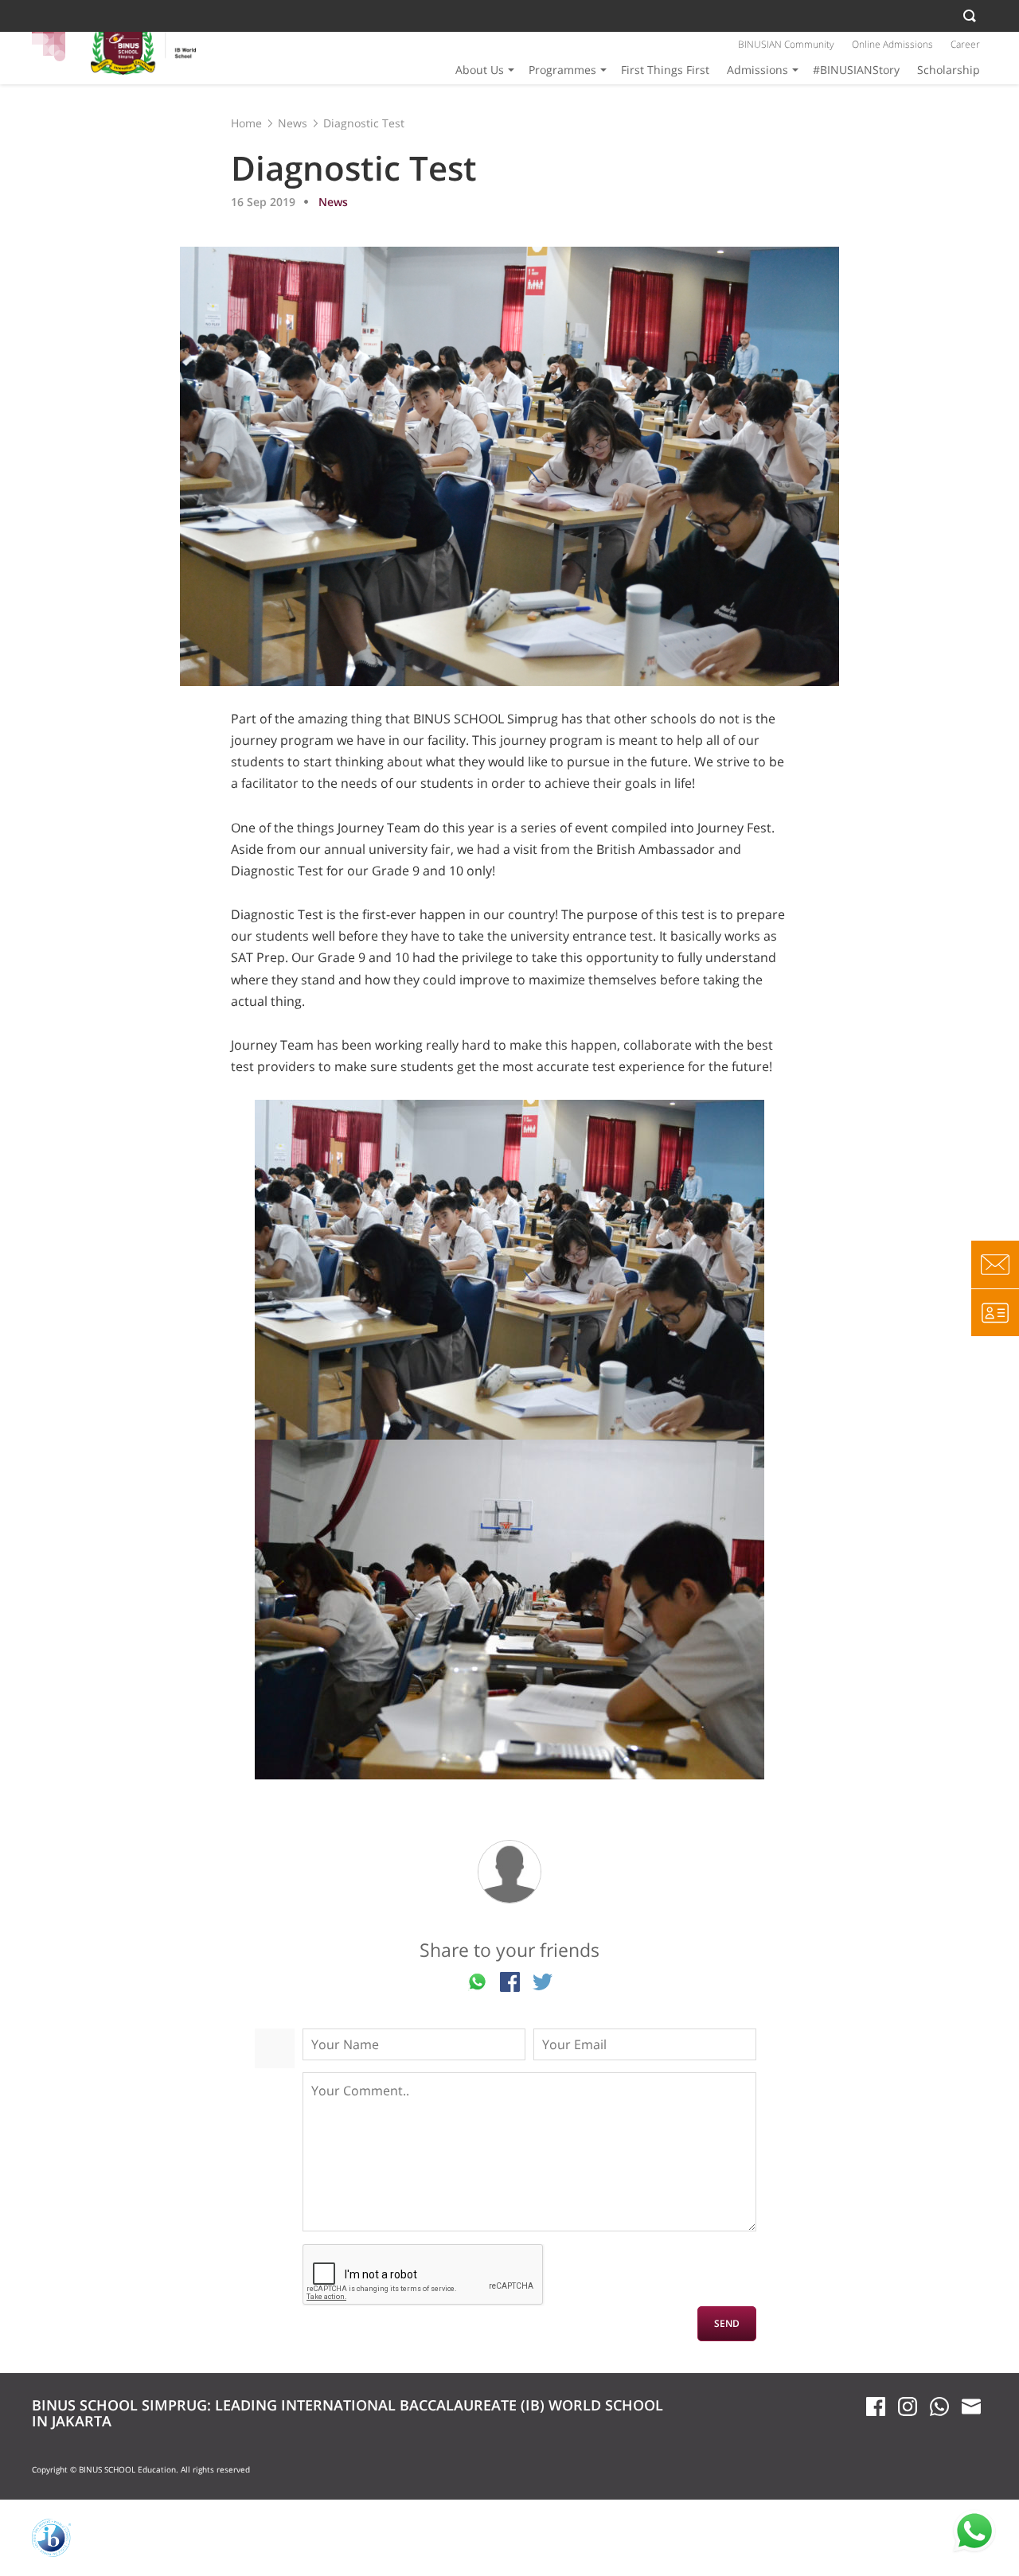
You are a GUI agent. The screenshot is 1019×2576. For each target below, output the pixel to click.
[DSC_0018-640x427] (509, 1270)
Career (965, 44)
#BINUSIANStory (856, 70)
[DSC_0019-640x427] (509, 1610)
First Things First (665, 70)
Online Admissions (892, 44)
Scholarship (949, 70)
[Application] (995, 1312)
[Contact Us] (995, 1265)
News (293, 123)
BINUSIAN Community (786, 44)
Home (246, 123)
